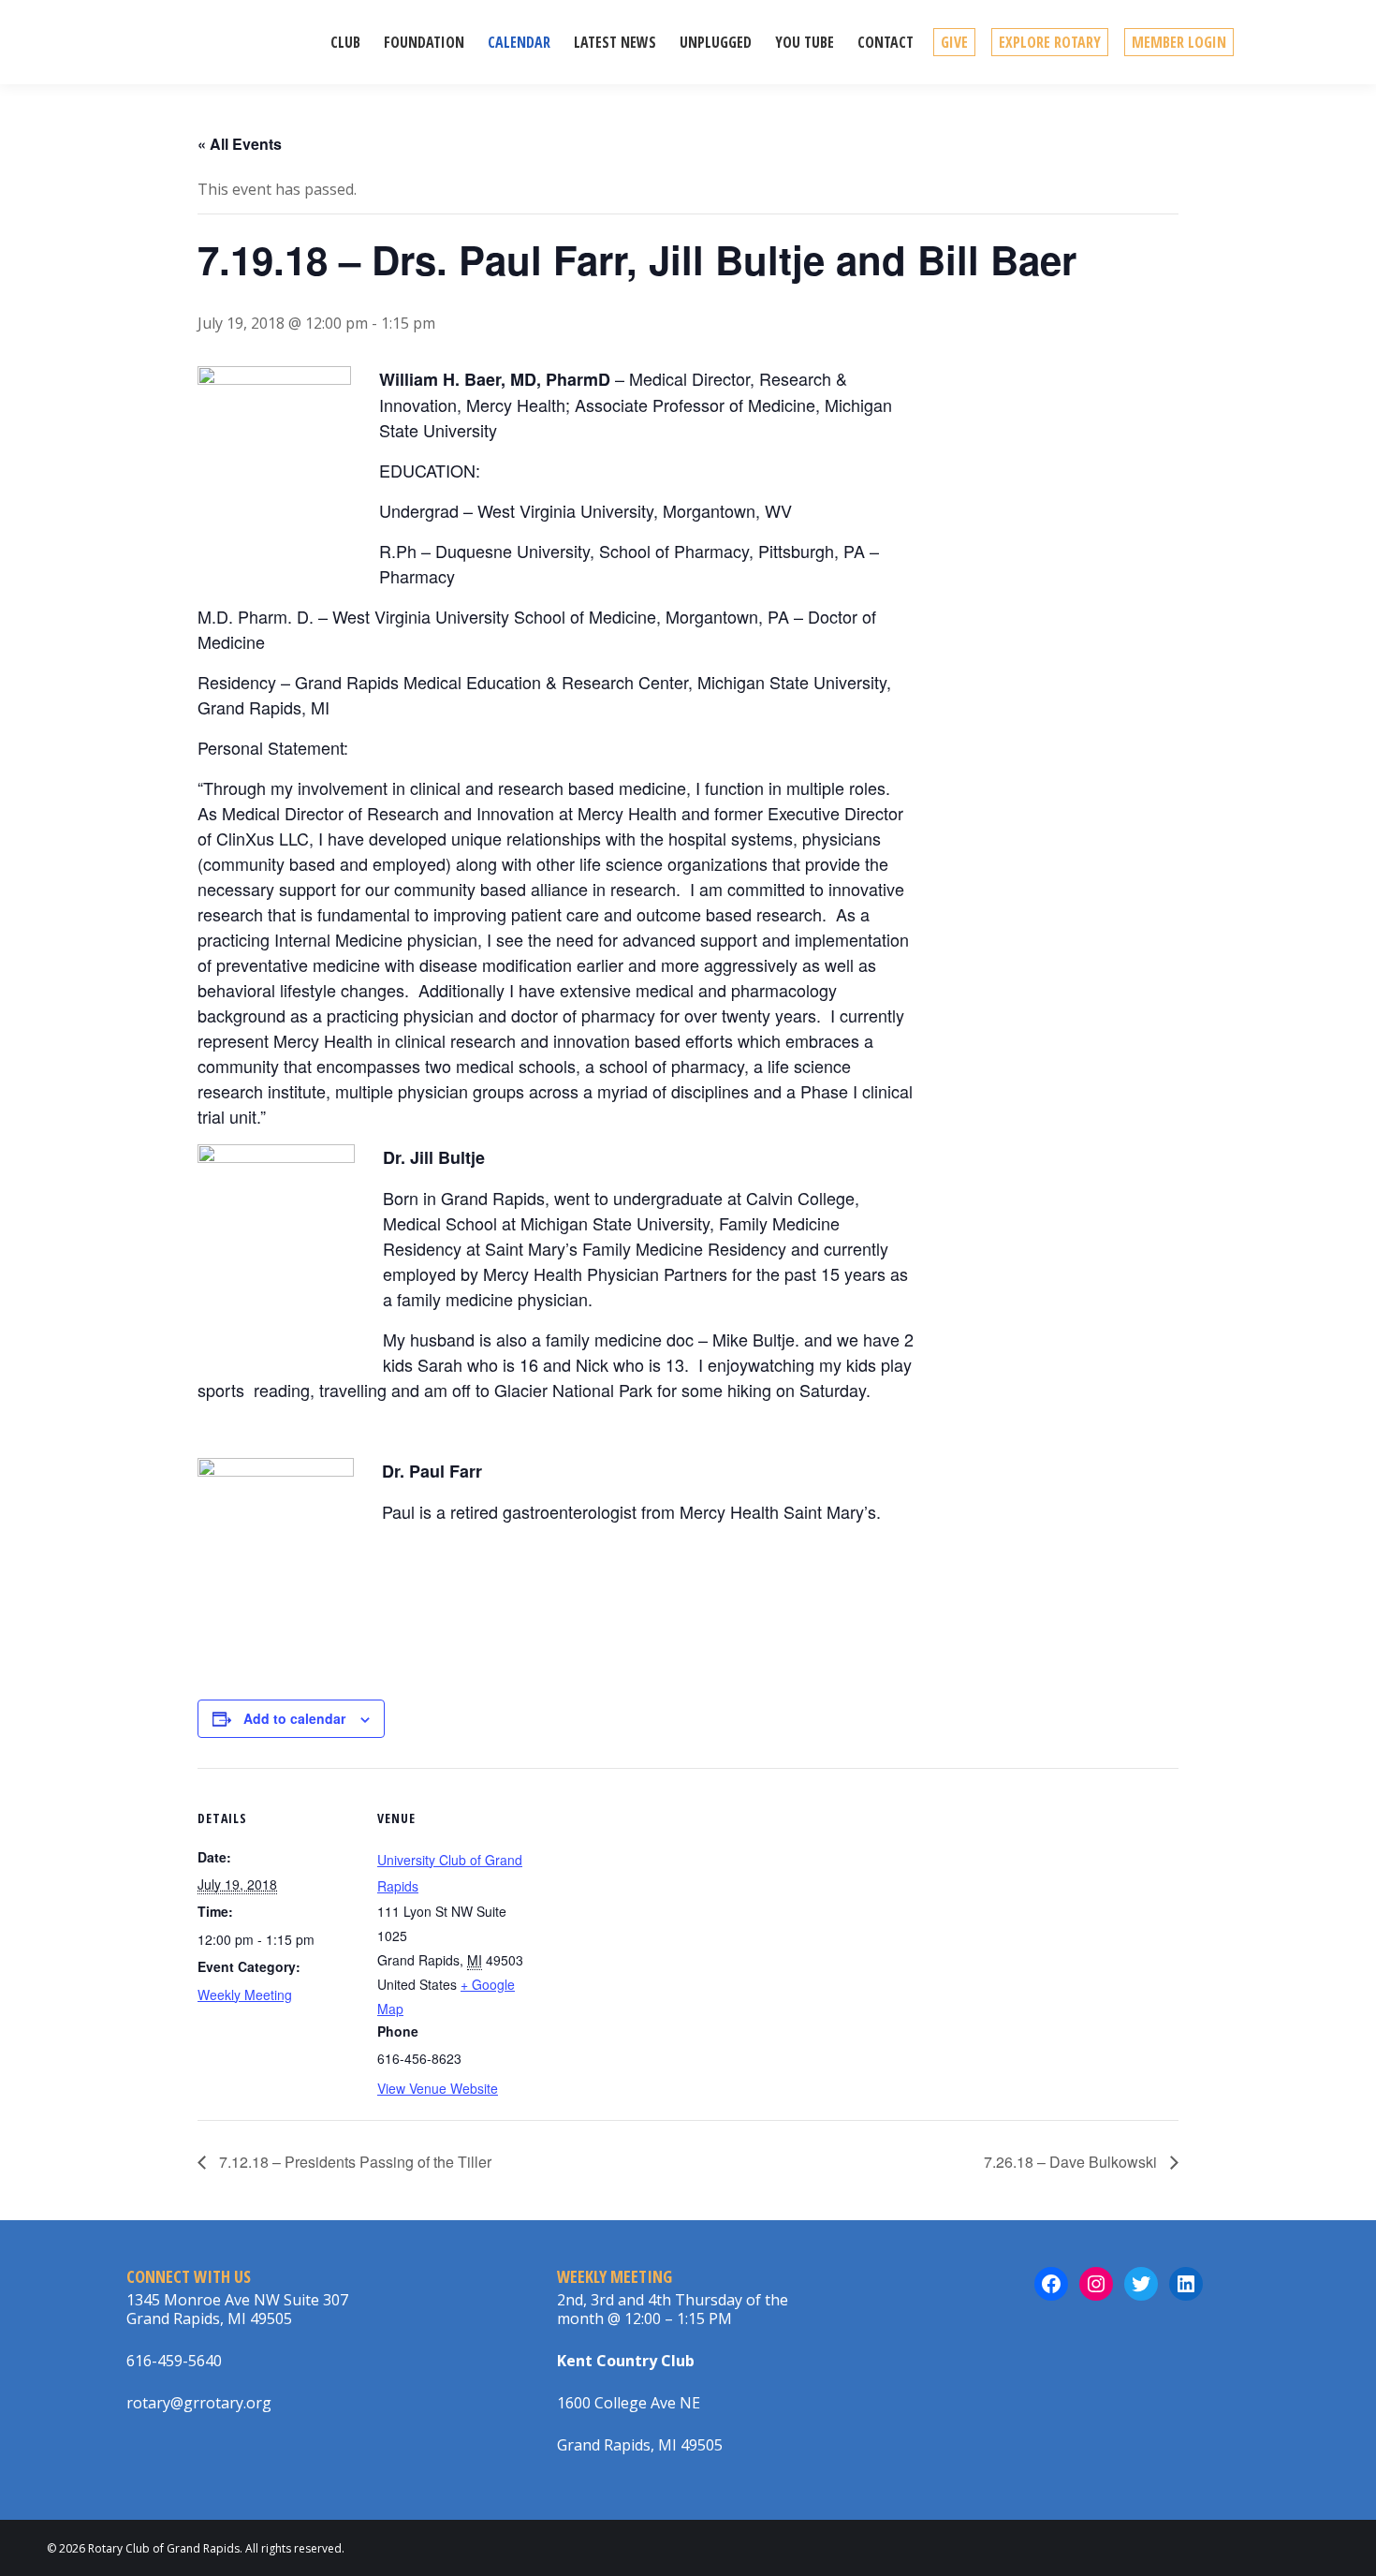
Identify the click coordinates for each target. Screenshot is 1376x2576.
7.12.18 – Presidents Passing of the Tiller (353, 2162)
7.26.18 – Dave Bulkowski (1072, 2162)
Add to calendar (294, 1718)
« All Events (240, 144)
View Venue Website (438, 2088)
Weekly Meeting (245, 1995)
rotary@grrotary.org (199, 2403)
